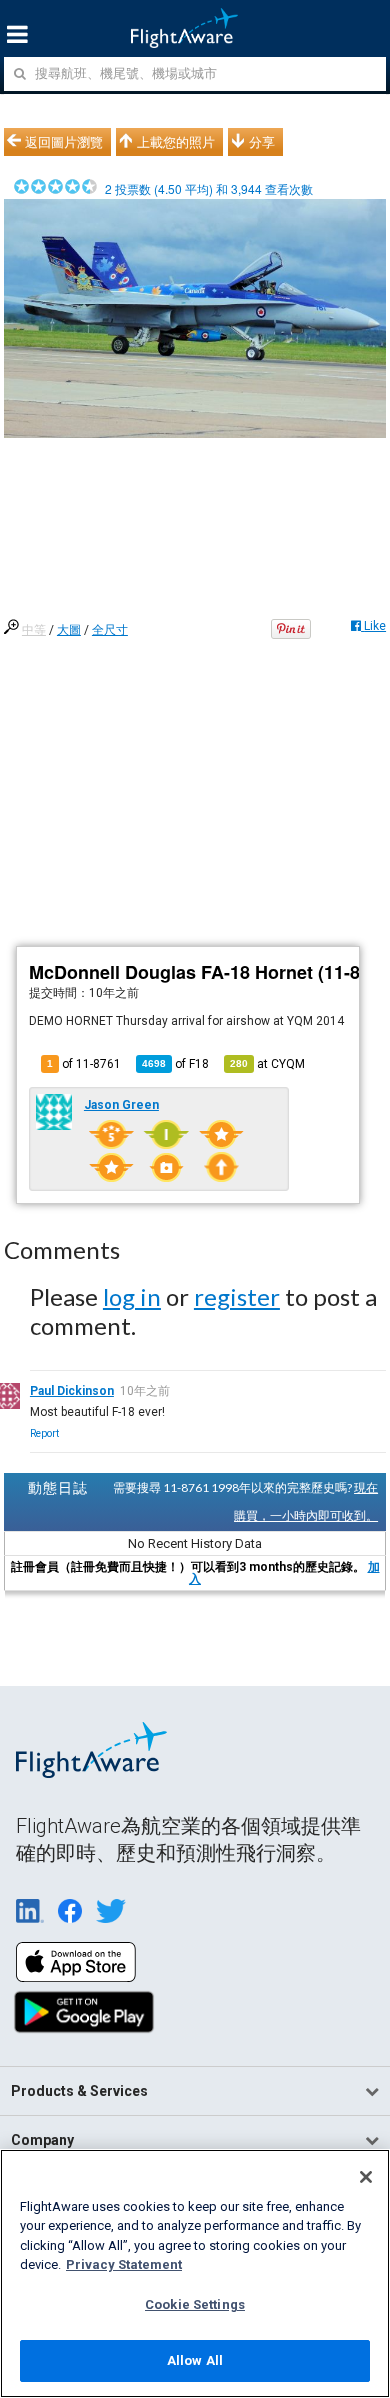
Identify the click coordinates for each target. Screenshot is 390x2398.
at (267, 1064)
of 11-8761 (84, 1064)
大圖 (69, 630)
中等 (34, 630)
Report (44, 1433)
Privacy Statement (124, 2264)
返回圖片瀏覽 (64, 142)
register (237, 1296)
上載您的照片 (176, 142)
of (175, 1064)
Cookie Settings (195, 2304)
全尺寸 (110, 630)
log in (132, 1296)
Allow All (195, 2360)
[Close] (366, 2177)
